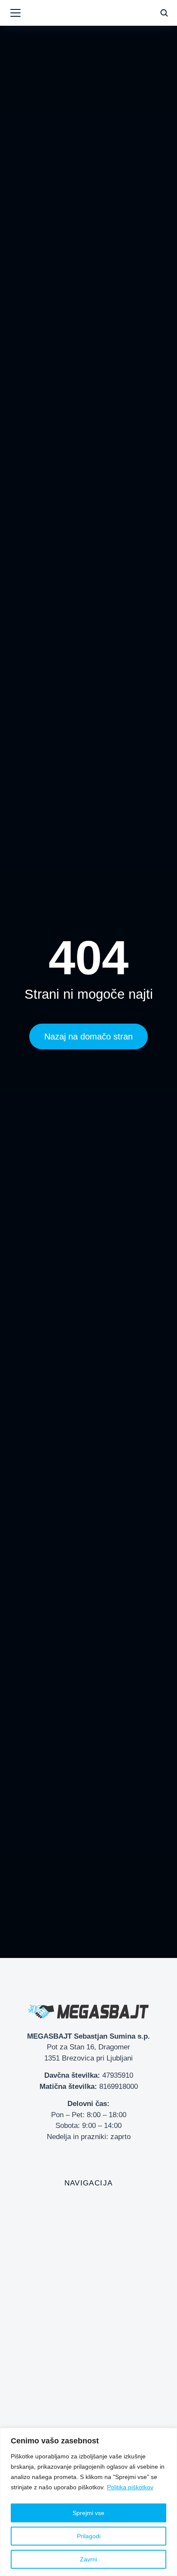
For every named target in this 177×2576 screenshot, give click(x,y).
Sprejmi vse (88, 2513)
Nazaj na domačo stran (88, 1036)
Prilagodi (89, 2536)
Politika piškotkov (130, 2487)
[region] (88, 2502)
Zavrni (88, 2559)
